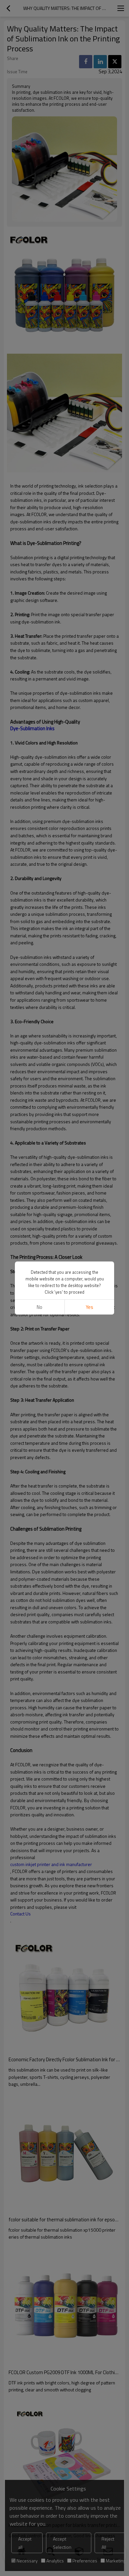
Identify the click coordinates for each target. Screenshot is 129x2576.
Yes (89, 1307)
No (40, 1307)
